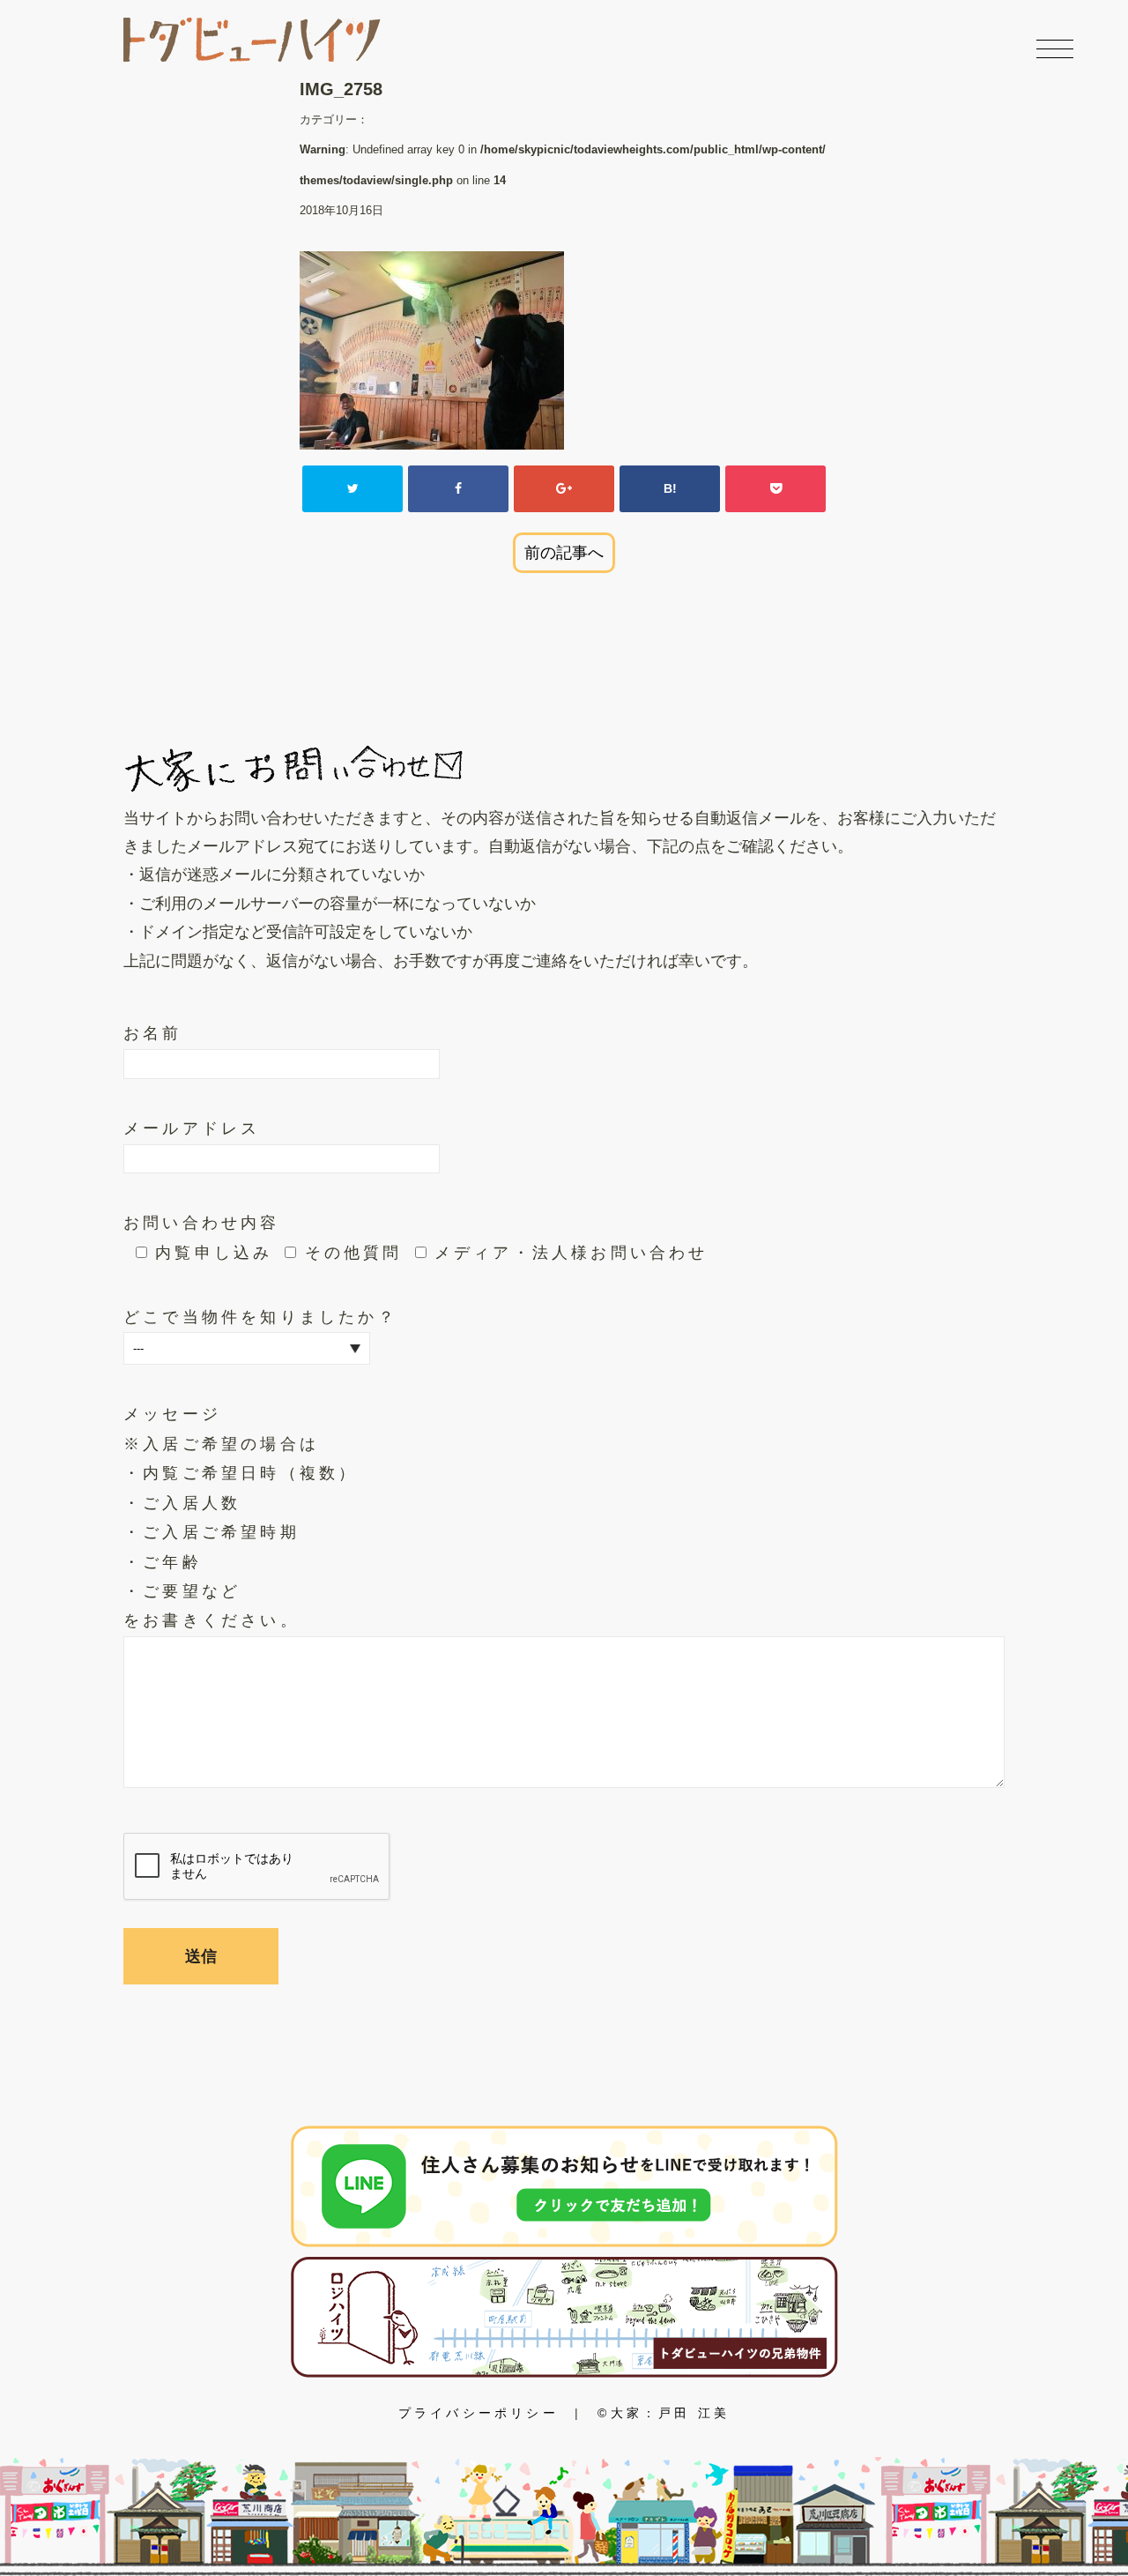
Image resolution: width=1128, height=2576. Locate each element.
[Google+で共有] (564, 488)
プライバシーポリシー (479, 2413)
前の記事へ (564, 553)
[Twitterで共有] (352, 488)
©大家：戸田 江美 (664, 2413)
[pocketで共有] (775, 488)
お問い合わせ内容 (202, 1223)
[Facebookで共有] (458, 488)
